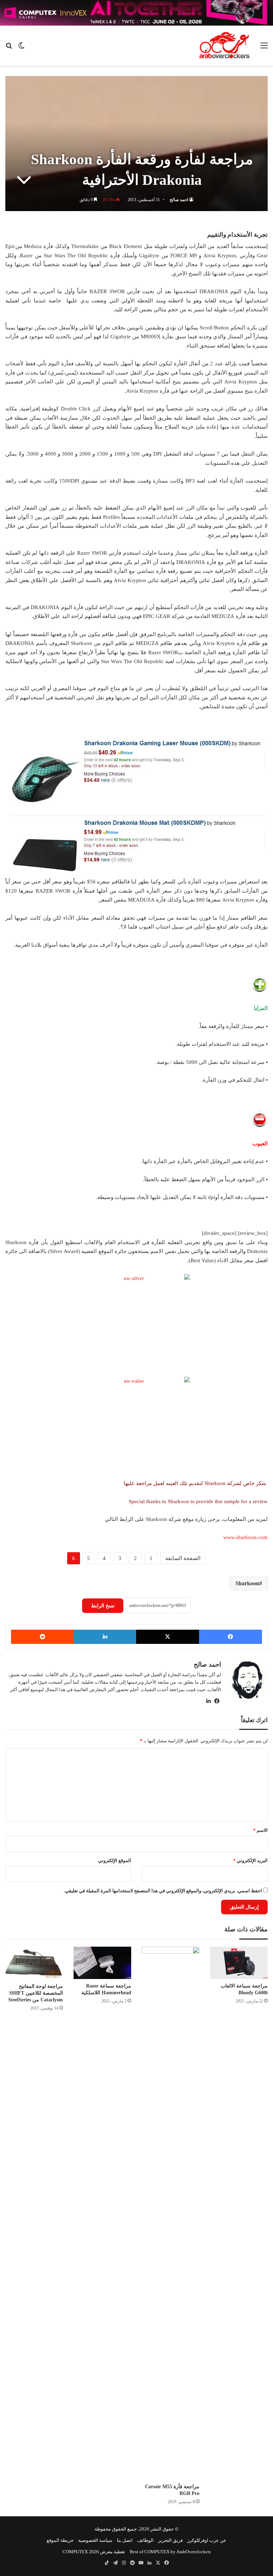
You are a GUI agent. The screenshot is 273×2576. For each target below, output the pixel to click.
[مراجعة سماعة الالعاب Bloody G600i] (239, 1963)
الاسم (260, 1830)
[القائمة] (264, 48)
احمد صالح (179, 200)
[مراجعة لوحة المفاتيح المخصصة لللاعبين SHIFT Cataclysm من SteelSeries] (34, 1963)
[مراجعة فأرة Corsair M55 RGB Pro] (171, 2213)
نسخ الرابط (103, 1606)
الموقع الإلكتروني (115, 1860)
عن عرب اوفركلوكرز (207, 2540)
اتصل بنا (125, 2540)
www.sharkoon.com (245, 1537)
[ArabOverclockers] (224, 45)
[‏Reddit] (42, 1637)
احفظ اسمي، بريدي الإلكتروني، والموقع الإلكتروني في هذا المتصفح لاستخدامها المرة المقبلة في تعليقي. (163, 1891)
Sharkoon (247, 1583)
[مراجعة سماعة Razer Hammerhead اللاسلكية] (102, 1963)
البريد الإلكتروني (250, 1860)
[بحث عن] (9, 48)
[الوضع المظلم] (21, 48)
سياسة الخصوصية (95, 2540)
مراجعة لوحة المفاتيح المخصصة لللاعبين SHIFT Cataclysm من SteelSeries (36, 1993)
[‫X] (168, 1637)
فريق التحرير (170, 2540)
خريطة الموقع (60, 2540)
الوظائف (145, 2540)
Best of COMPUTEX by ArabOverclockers (170, 2552)
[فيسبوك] (231, 1637)
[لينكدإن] (105, 1637)
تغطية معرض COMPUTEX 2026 (94, 2552)
